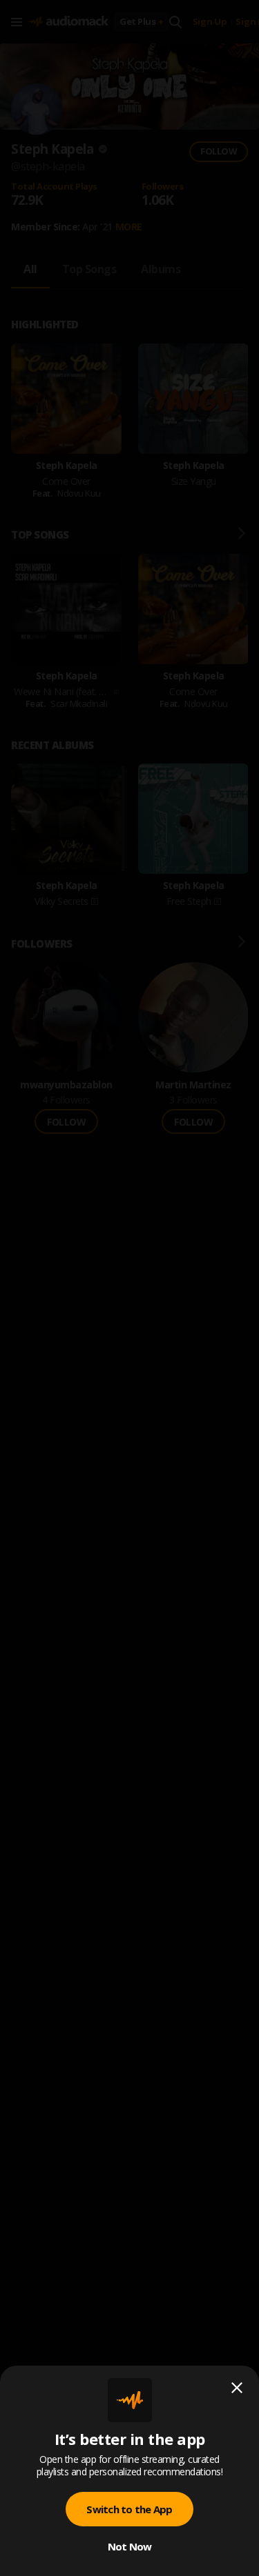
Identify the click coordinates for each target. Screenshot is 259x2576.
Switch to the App (129, 2509)
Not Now (130, 2546)
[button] (129, 1288)
